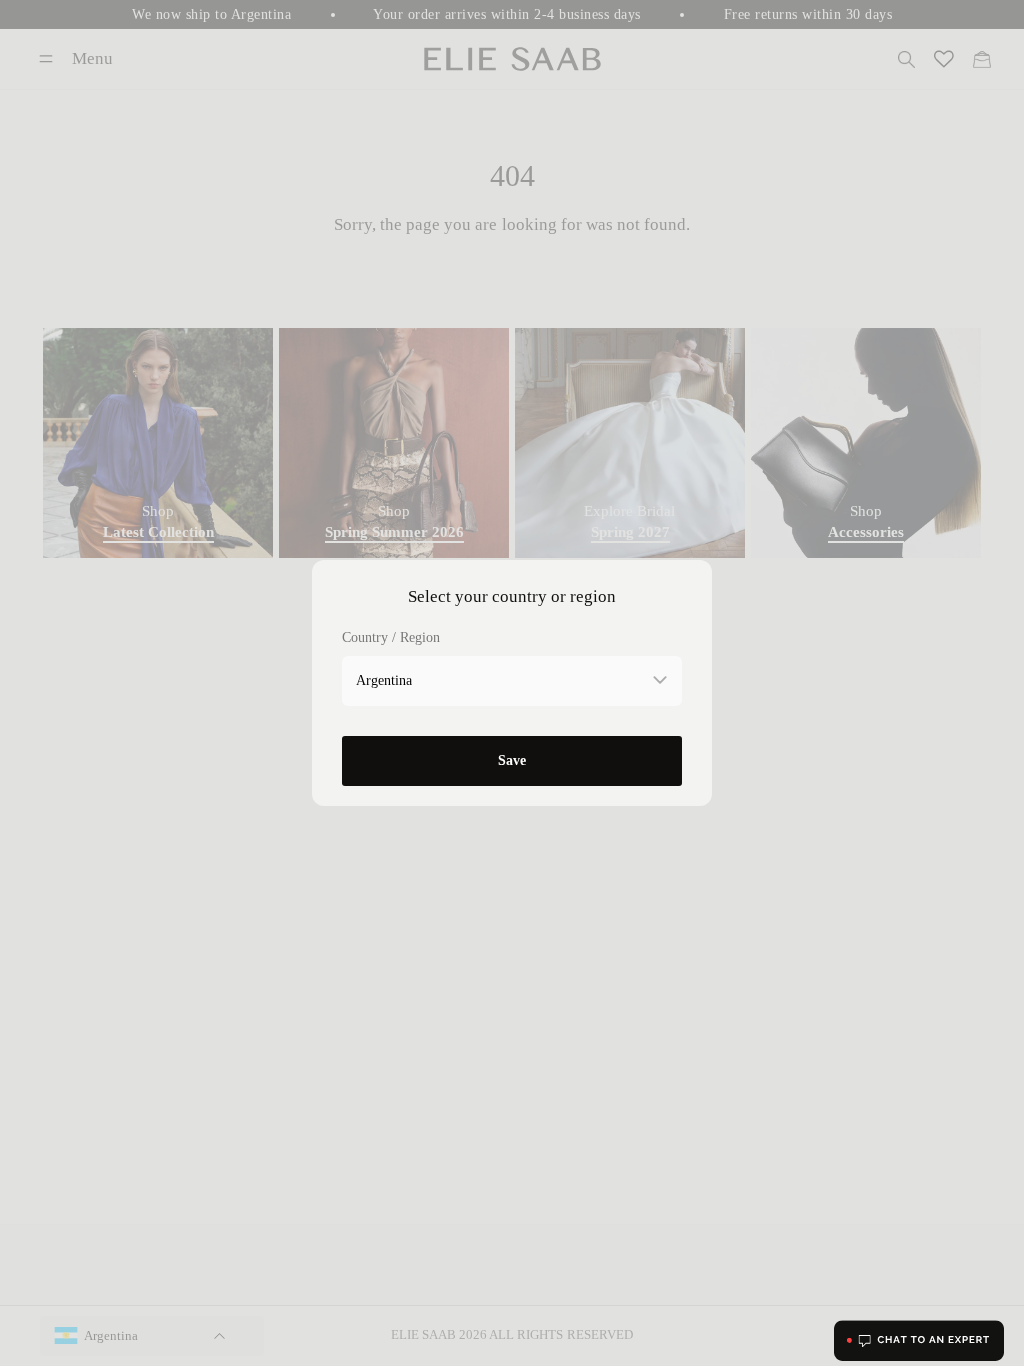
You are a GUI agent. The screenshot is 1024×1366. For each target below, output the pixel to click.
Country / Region (391, 637)
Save (512, 760)
